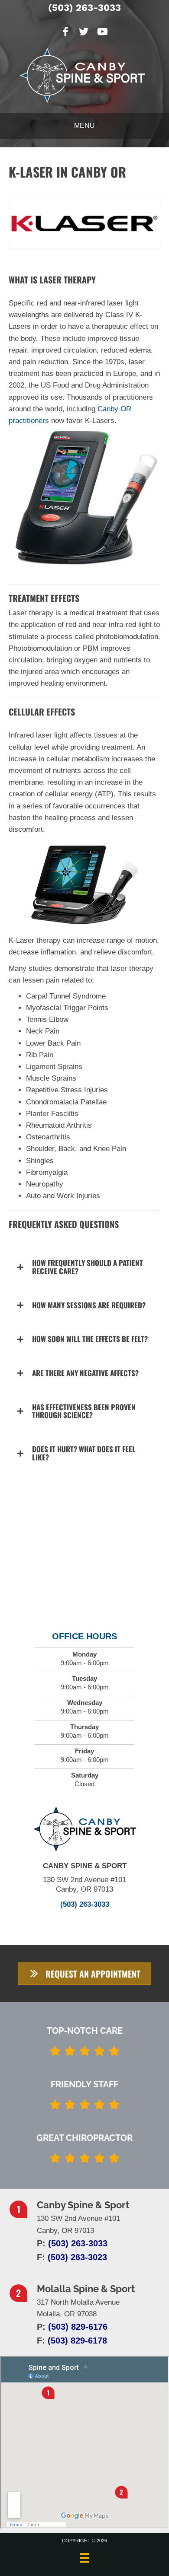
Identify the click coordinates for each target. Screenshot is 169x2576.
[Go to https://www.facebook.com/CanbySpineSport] (65, 33)
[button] (84, 1267)
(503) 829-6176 (78, 2327)
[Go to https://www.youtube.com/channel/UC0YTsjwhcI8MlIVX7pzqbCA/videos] (102, 33)
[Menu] (84, 2558)
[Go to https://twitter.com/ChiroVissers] (84, 33)
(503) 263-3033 (84, 8)
